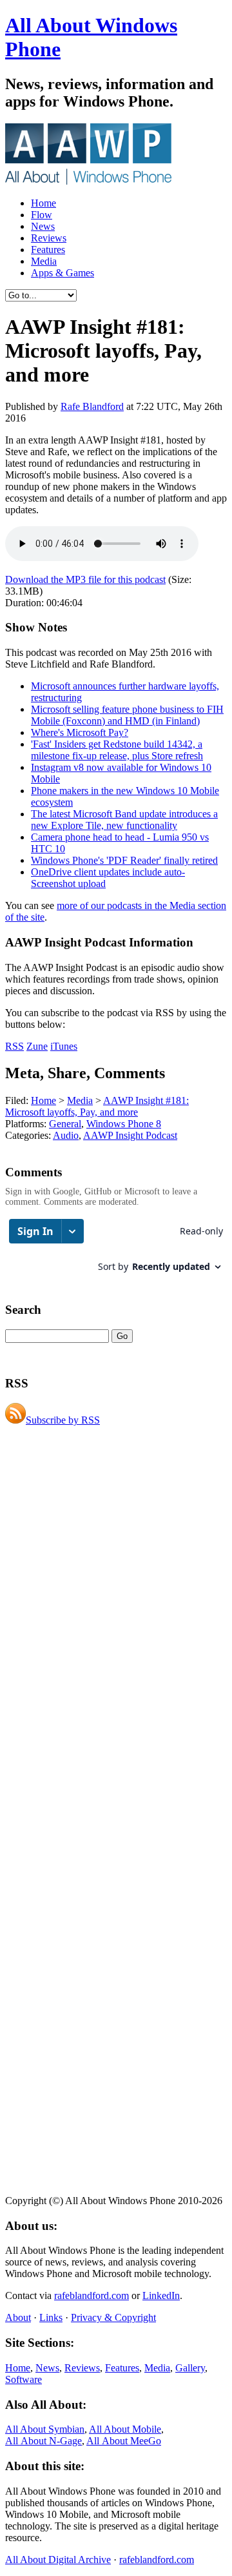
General (65, 1124)
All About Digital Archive (58, 2560)
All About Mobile (125, 2429)
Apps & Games (63, 273)
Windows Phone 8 (124, 1124)
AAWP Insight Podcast (130, 1135)
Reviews (49, 238)
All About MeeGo (124, 2441)
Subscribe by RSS (63, 1420)
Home (43, 203)
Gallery (190, 2368)
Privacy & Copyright (113, 2317)
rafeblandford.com (92, 2295)
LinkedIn (161, 2295)
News (43, 226)
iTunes (64, 1046)
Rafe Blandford (92, 406)
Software (24, 2379)
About (18, 2317)
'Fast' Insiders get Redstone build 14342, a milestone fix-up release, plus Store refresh (117, 750)
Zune (37, 1046)
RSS (15, 1046)
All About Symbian (45, 2429)
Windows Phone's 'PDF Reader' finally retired (124, 860)
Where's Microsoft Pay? (80, 732)
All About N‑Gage (43, 2441)
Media (44, 261)
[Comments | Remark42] (116, 1252)
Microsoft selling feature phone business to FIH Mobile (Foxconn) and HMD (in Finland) (127, 715)
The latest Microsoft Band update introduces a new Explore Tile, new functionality (124, 820)
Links (51, 2317)
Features (48, 250)
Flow (42, 215)
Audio (66, 1135)
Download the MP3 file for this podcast (85, 579)
